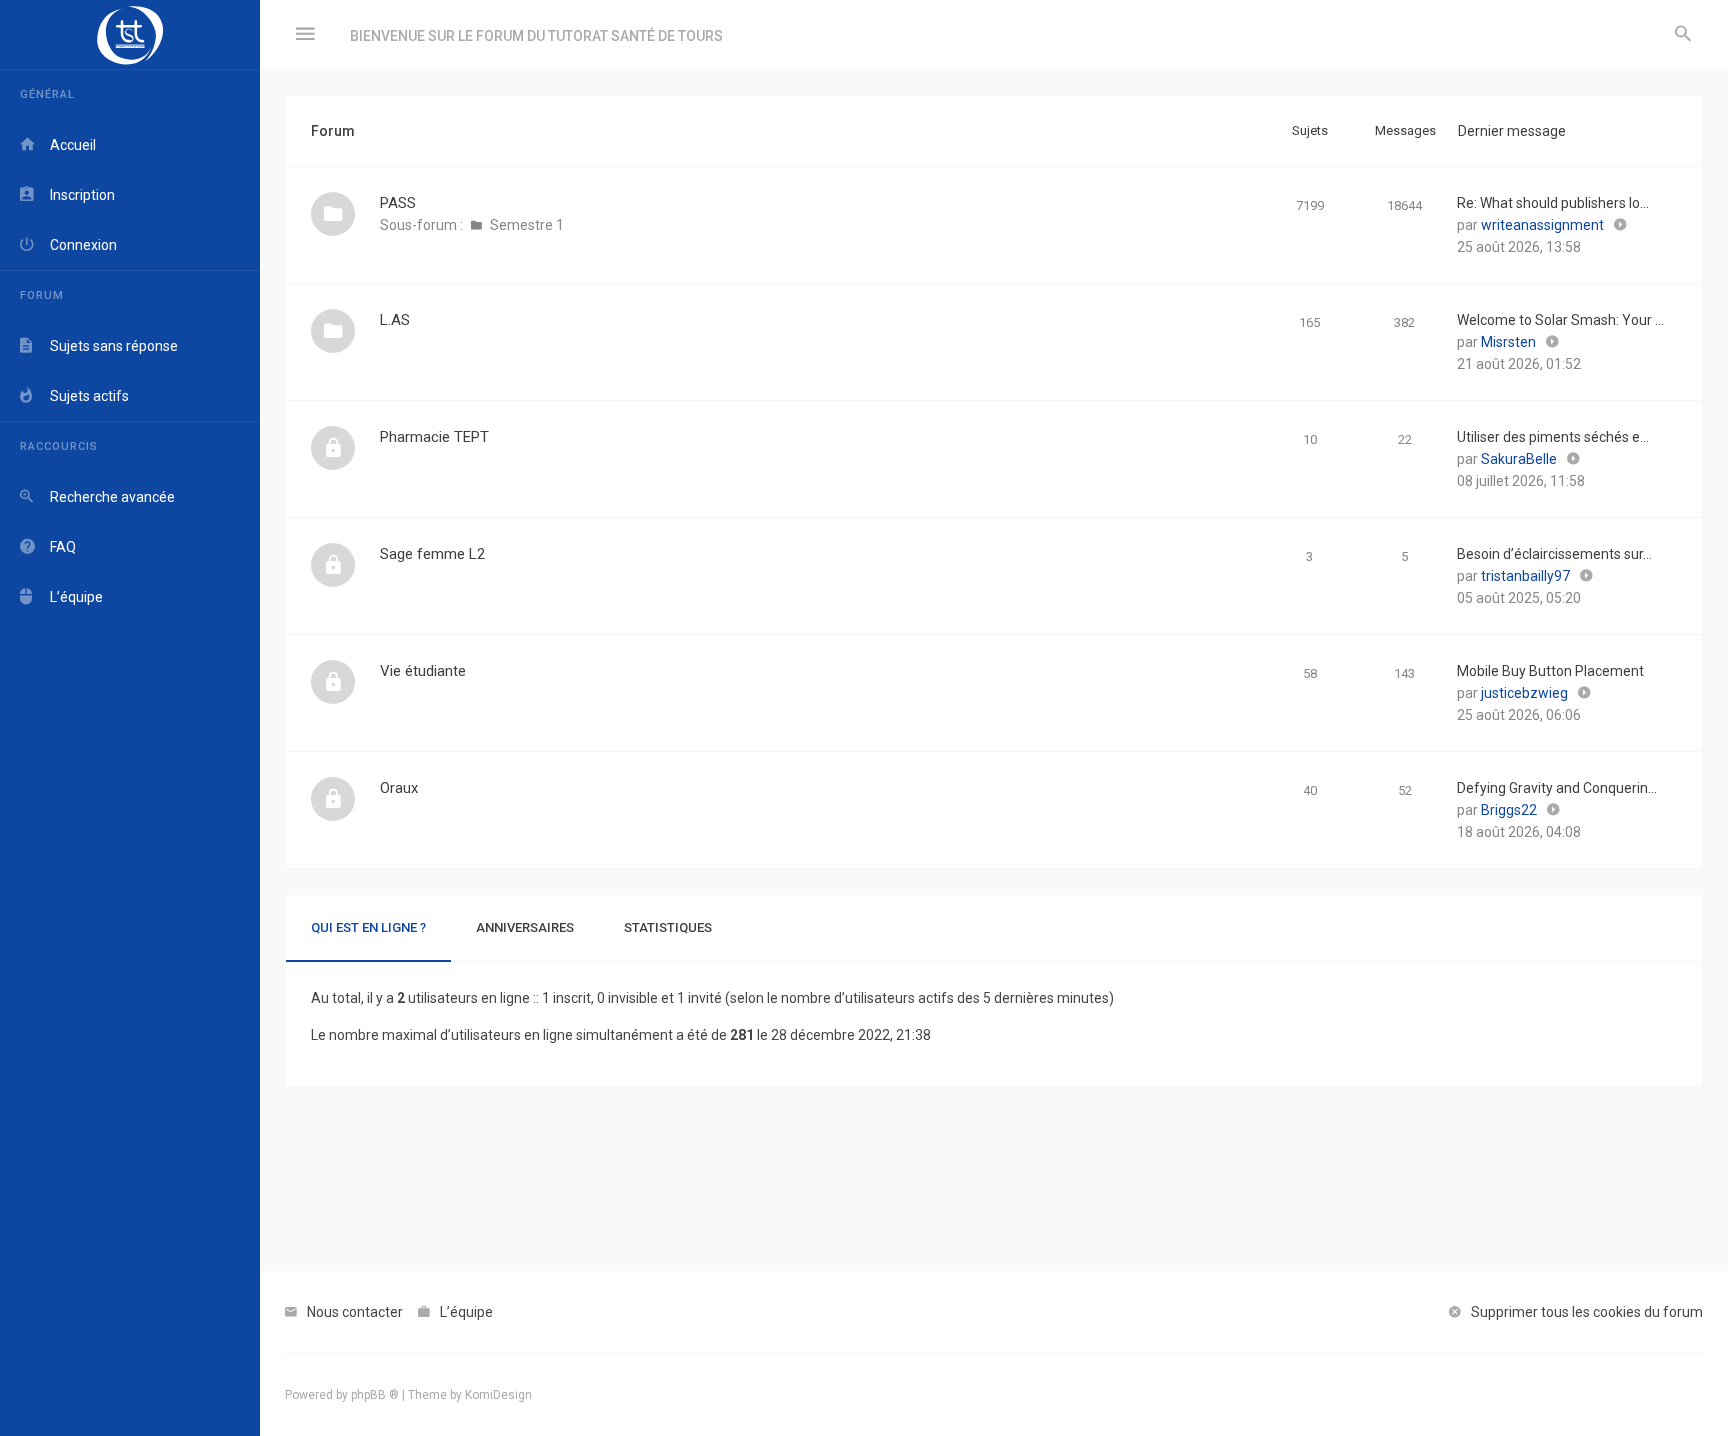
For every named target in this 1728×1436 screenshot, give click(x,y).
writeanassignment (1542, 225)
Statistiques (668, 927)
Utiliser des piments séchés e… (1553, 437)
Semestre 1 (527, 225)
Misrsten (1508, 342)
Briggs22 (1509, 810)
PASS (398, 203)
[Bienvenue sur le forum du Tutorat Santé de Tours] (130, 35)
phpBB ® (375, 1395)
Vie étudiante (423, 671)
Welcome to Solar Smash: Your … (1560, 320)
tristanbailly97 (1525, 576)
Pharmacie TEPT (434, 437)
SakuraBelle (1519, 459)
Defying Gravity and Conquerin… (1557, 788)
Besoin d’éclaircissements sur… (1554, 554)
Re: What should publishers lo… (1553, 203)
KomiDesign (498, 1395)
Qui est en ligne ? (368, 927)
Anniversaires (525, 927)
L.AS (395, 320)
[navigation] (130, 718)
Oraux (399, 788)
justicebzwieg (1524, 693)
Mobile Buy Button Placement (1550, 671)
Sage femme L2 (432, 554)
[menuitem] (1683, 35)
